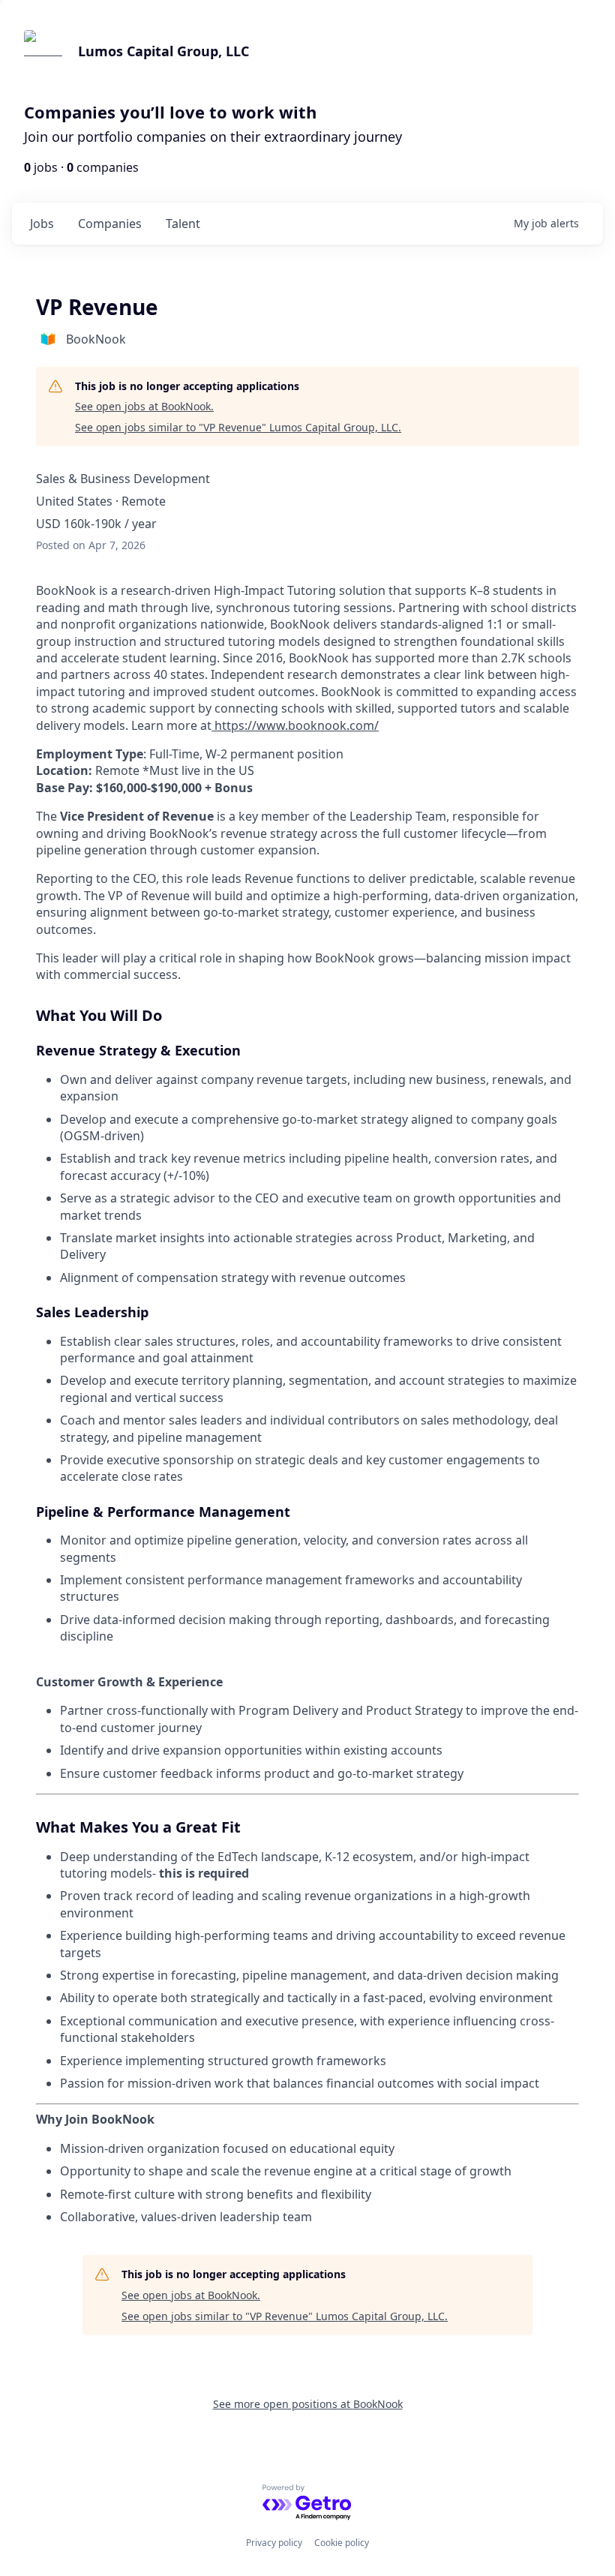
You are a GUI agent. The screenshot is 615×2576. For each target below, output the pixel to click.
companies (110, 224)
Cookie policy (342, 2543)
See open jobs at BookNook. (144, 406)
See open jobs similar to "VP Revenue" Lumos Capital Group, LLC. (238, 427)
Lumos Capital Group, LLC (163, 51)
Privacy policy (274, 2543)
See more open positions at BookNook (308, 2404)
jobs (42, 224)
